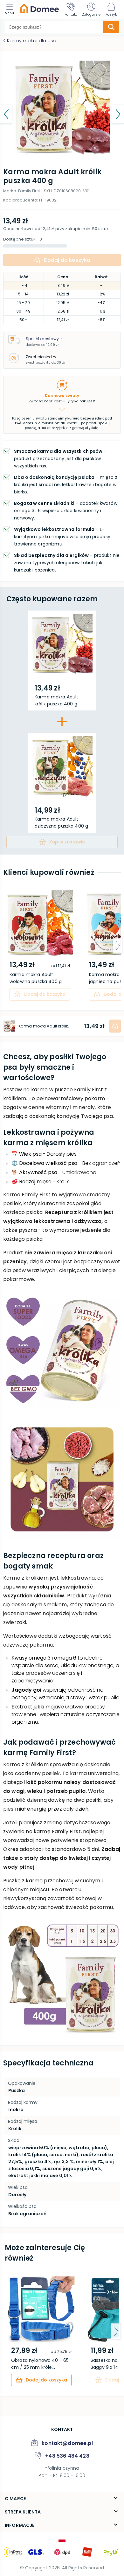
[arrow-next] (117, 946)
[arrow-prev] (7, 946)
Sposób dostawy (42, 339)
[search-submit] (111, 27)
